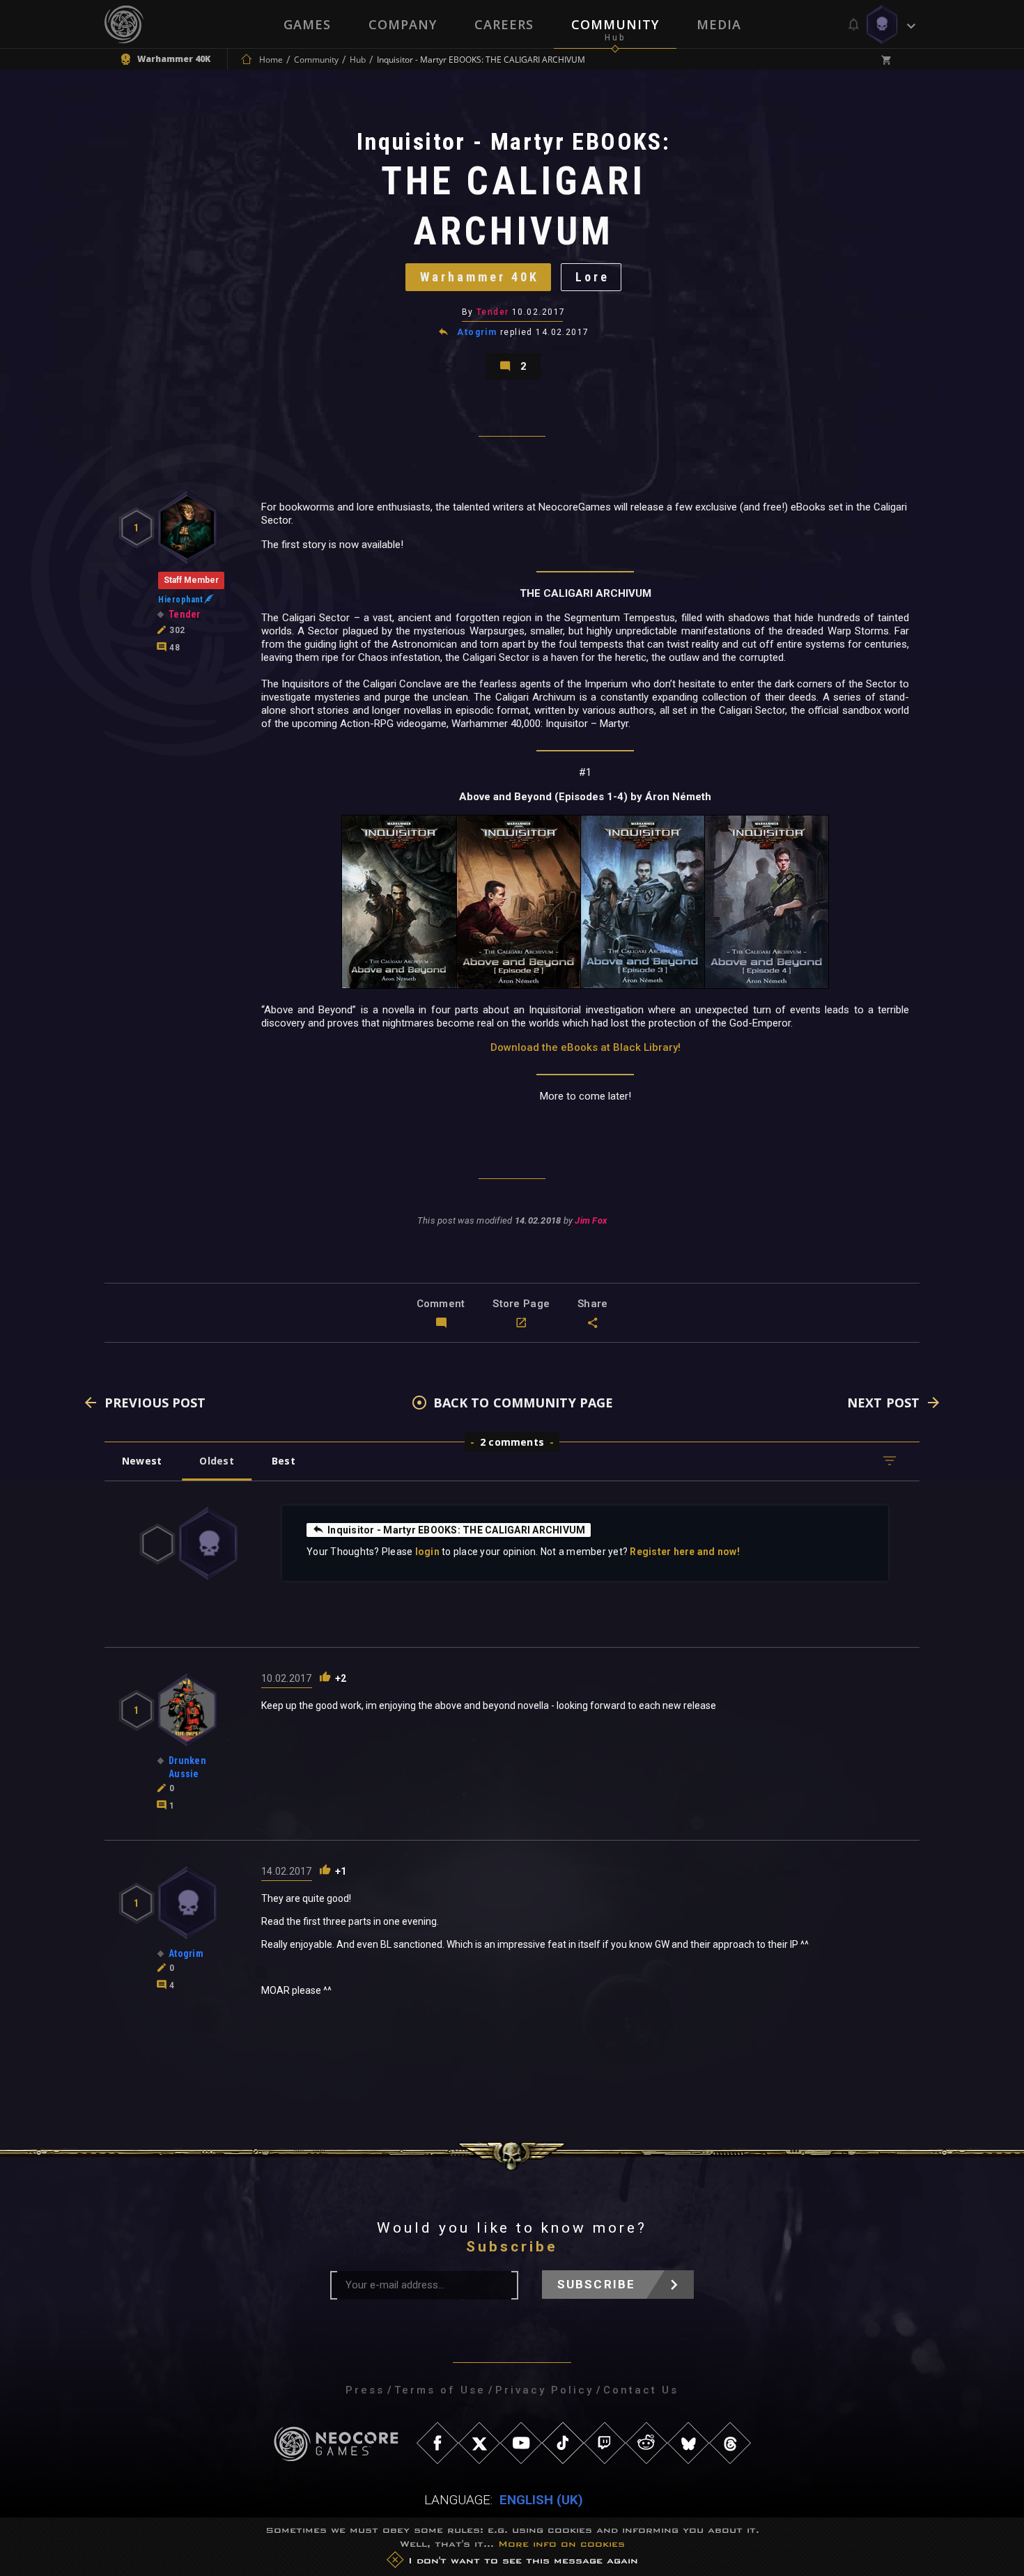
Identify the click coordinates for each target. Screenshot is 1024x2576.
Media (719, 24)
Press (365, 2390)
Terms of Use (440, 2390)
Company (403, 24)
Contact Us (641, 2390)
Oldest (216, 1461)
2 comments (512, 1442)
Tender (493, 312)
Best (284, 1461)
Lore (592, 277)
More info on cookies (561, 2544)
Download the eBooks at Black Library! (585, 1047)
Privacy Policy (544, 2390)
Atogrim (477, 332)
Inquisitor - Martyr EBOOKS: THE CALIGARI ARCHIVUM (456, 1530)
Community (615, 24)
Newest (142, 1461)
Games (307, 24)
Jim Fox (591, 1220)
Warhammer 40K (480, 277)
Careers (504, 24)
